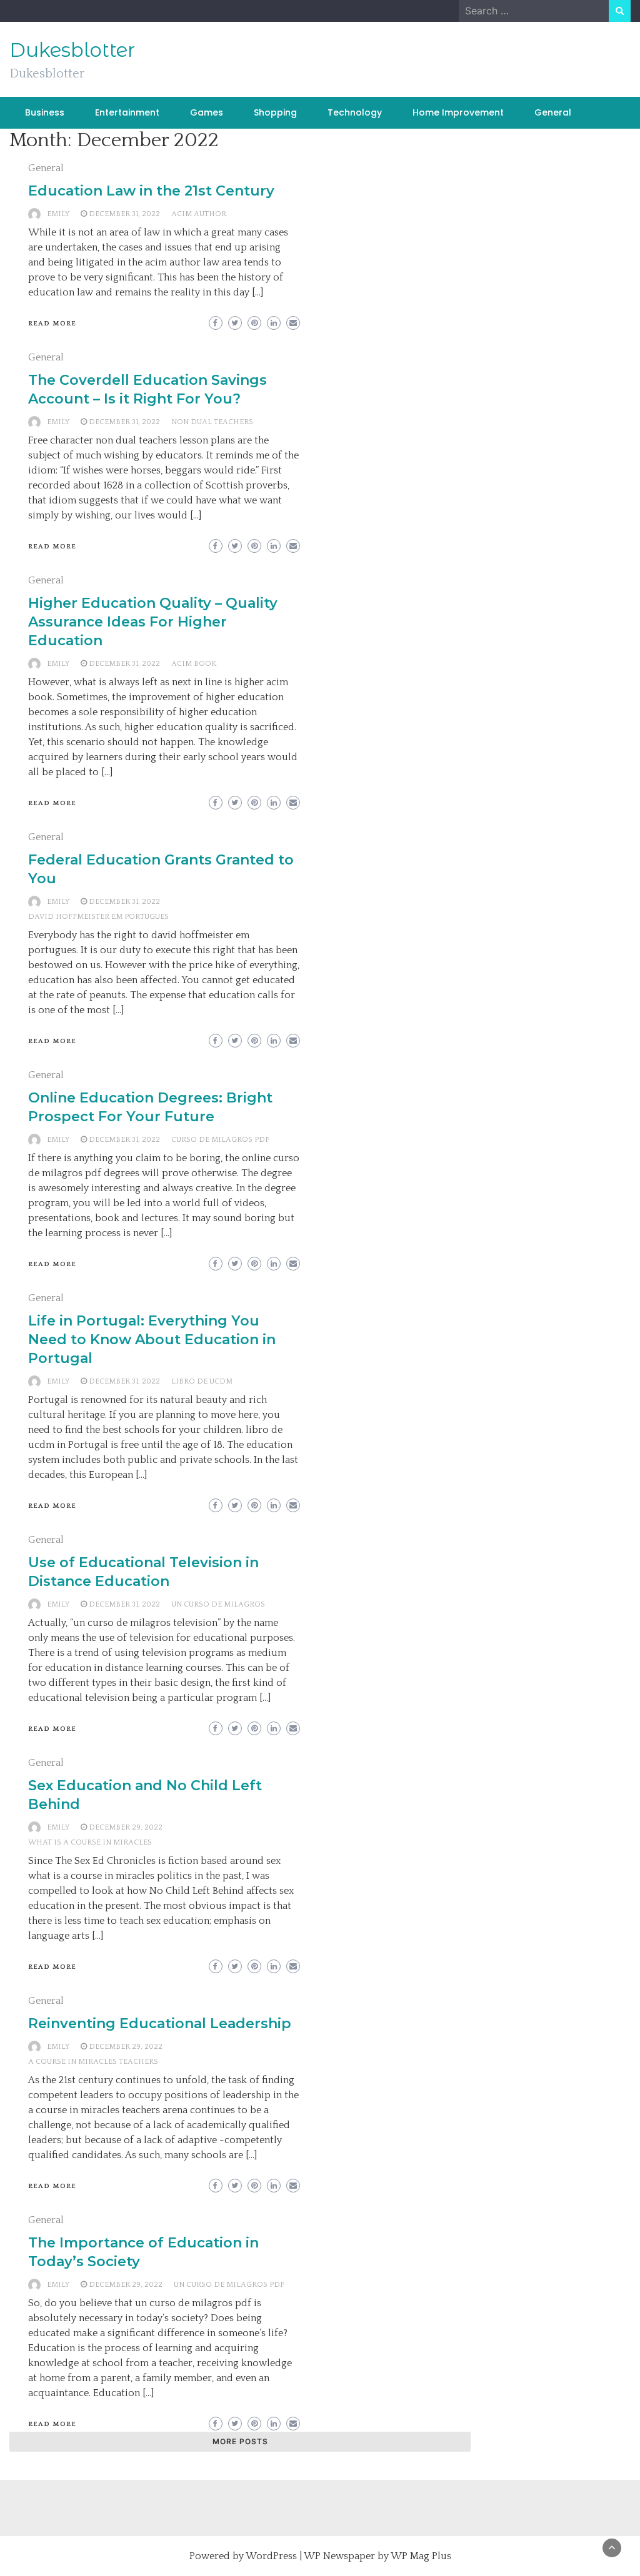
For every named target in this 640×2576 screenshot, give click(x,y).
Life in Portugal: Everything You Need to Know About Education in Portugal (152, 1340)
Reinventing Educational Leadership (160, 2024)
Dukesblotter (72, 50)
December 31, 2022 (124, 214)
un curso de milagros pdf (229, 2285)
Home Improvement (458, 112)
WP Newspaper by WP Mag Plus (377, 2556)
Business (45, 112)
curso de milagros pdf (220, 1140)
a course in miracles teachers (93, 2062)
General (553, 112)
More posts (240, 2441)
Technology (355, 112)
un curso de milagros (218, 1604)
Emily (58, 214)
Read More (52, 324)
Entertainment (127, 112)
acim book (194, 664)
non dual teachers (212, 422)
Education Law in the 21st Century (151, 191)
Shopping (275, 112)
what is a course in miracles (90, 1842)
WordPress (271, 2556)
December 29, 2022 (126, 1827)
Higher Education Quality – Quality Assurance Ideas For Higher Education (153, 622)
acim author (199, 214)
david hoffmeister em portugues (98, 917)
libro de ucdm (202, 1381)
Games (207, 112)
